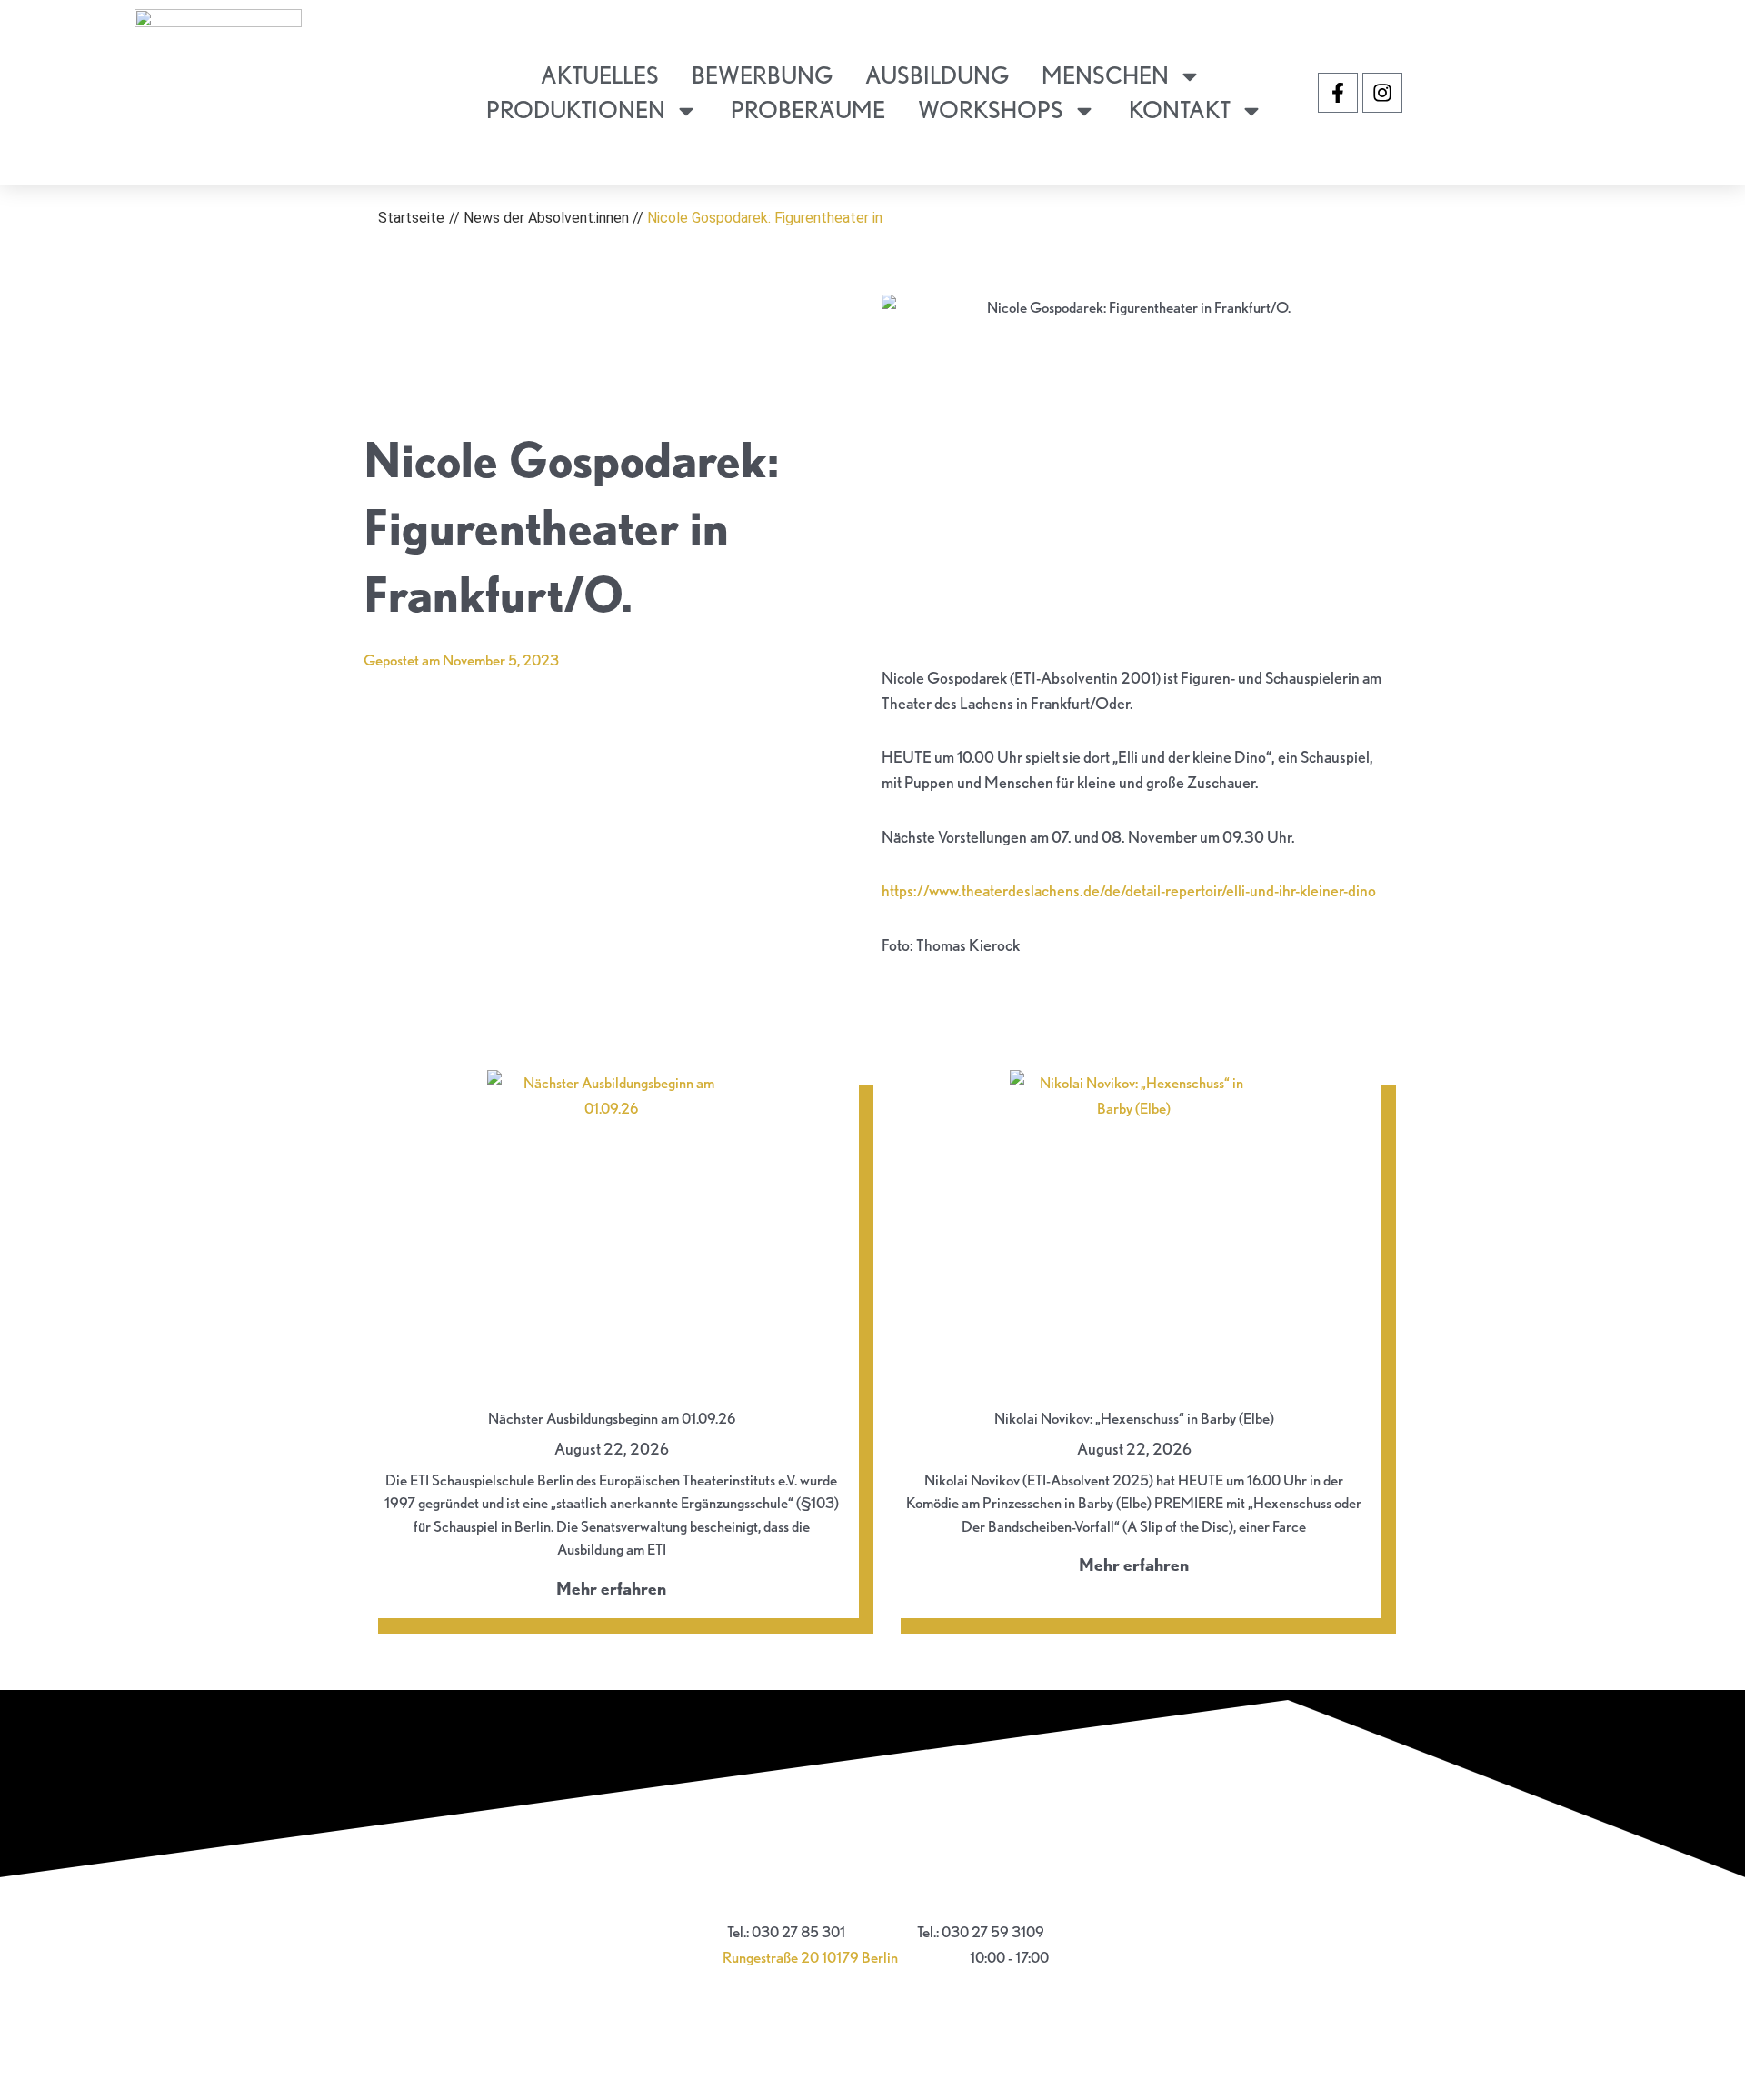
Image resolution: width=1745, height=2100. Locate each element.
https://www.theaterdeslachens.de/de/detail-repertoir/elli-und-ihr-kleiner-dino (1129, 890)
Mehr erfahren (611, 1589)
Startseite (411, 218)
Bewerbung (762, 75)
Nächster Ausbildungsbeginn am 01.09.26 (612, 1418)
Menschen (1105, 75)
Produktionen (576, 110)
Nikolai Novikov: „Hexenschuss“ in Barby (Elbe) (1134, 1418)
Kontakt (1180, 110)
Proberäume (808, 110)
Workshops (991, 110)
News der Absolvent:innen (546, 218)
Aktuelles (600, 75)
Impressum (872, 1889)
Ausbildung (937, 75)
